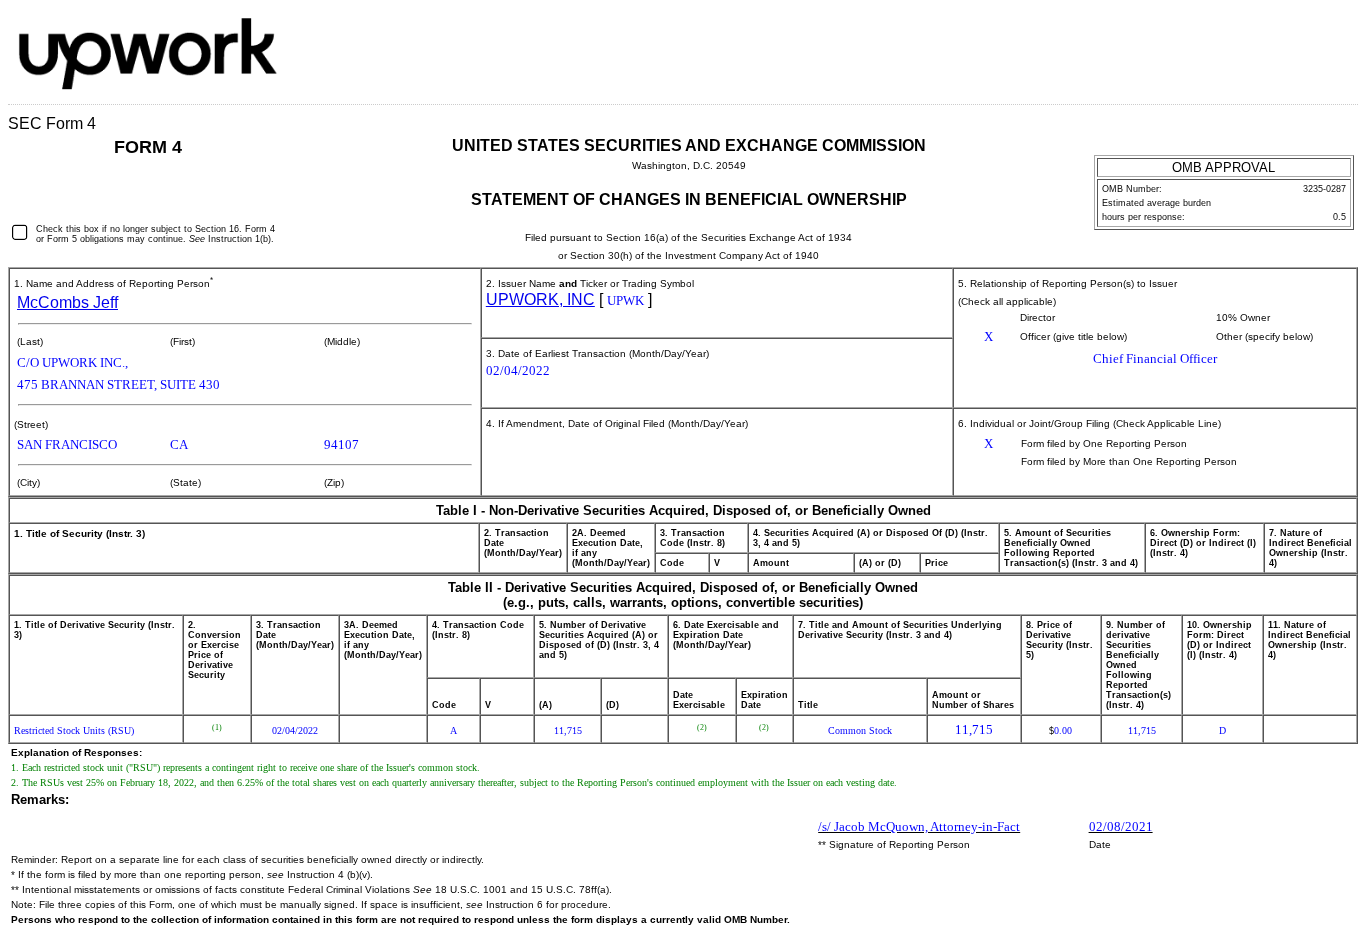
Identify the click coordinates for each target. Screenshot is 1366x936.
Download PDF (1311, 34)
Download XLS (1337, 34)
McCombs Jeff (67, 302)
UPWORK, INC (540, 299)
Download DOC (1285, 34)
